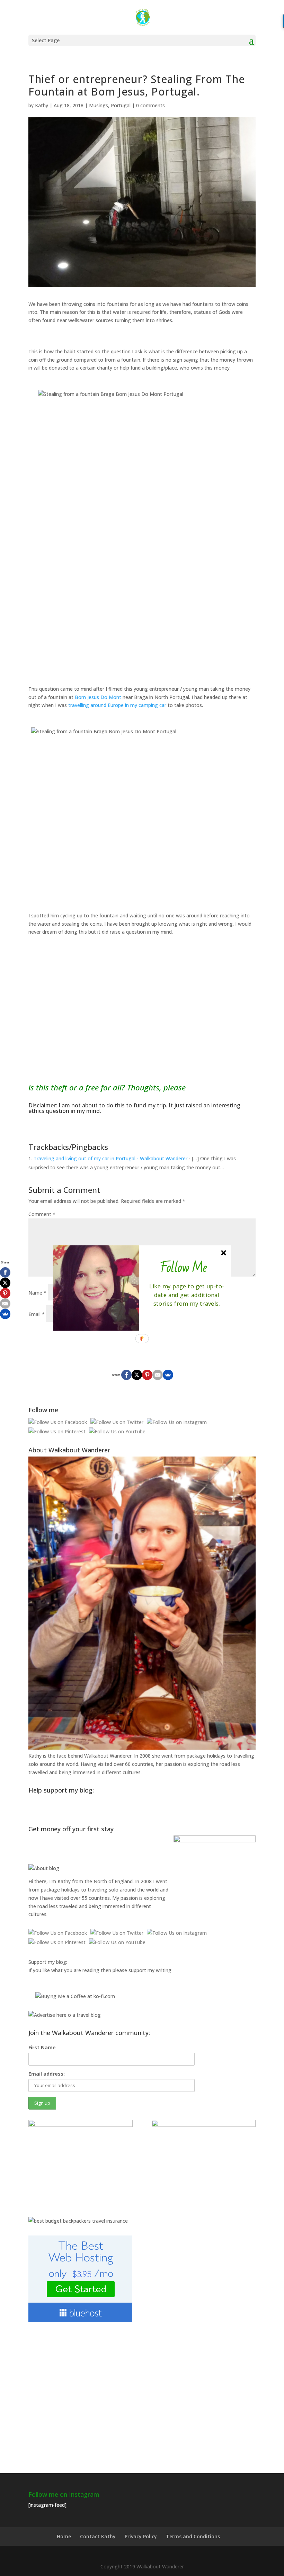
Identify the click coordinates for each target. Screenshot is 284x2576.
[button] (184, 1268)
